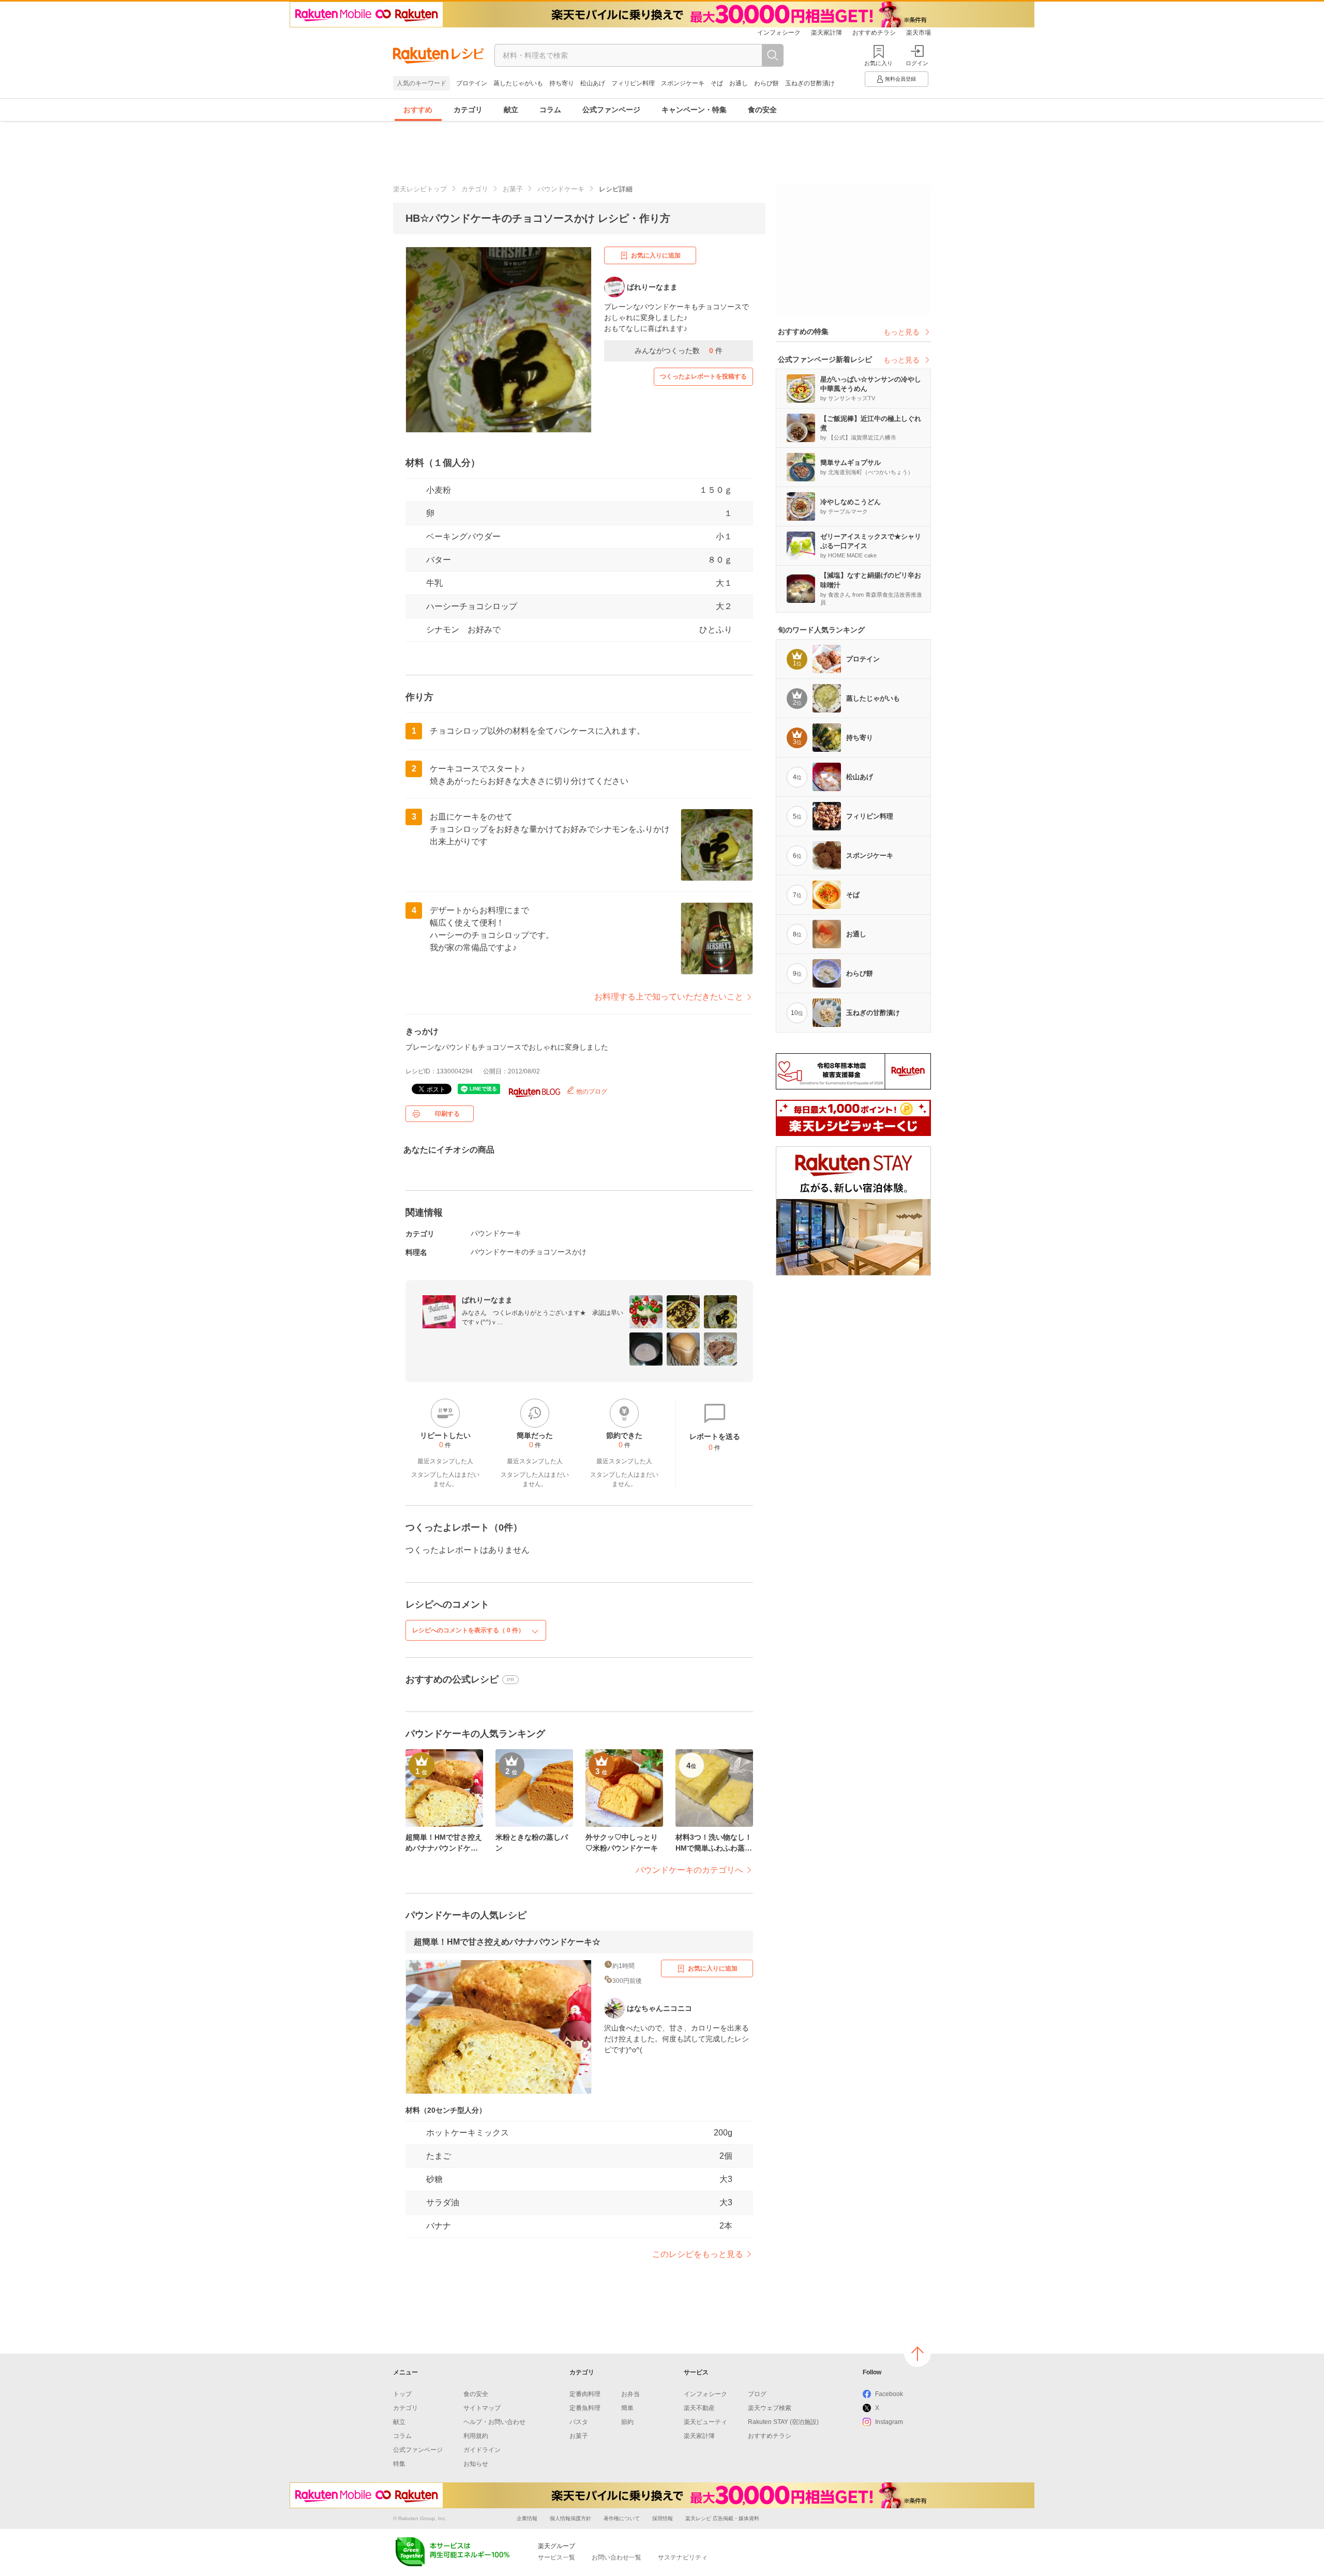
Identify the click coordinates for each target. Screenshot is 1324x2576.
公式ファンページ (611, 110)
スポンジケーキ (683, 83)
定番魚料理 (585, 2408)
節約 (627, 2422)
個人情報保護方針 (570, 2518)
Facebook (889, 2394)
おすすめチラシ (874, 33)
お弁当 (630, 2394)
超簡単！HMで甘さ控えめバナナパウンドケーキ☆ (507, 1942)
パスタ (579, 2422)
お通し (739, 83)
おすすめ (418, 110)
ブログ (757, 2394)
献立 (511, 110)
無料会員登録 (900, 79)
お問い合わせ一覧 (616, 2557)
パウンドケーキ (561, 189)
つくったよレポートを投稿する (703, 376)
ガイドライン (482, 2450)
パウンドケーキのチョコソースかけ (529, 1252)
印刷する (447, 1114)
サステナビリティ (683, 2557)
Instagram (889, 2422)
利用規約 (476, 2436)
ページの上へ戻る (917, 2354)
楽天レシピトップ (420, 189)
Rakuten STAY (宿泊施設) (783, 2422)
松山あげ (593, 83)
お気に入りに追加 (656, 255)
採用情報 (663, 2518)
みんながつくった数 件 (679, 351)
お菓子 (513, 189)
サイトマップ (482, 2408)
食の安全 (762, 110)
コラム (550, 110)
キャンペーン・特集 (694, 110)
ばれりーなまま (487, 1300)
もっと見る (901, 332)
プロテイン (472, 83)
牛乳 (434, 583)
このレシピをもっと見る (698, 2254)
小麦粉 (439, 490)
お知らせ (476, 2464)
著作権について (622, 2518)
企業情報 (527, 2518)
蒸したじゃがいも (518, 83)
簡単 (627, 2408)
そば (717, 83)
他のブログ (591, 1092)
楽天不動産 (699, 2408)
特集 (399, 2464)
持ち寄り (562, 83)
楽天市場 (919, 33)
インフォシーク (779, 33)
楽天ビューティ (705, 2422)
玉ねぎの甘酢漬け (810, 83)
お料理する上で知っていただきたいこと (669, 997)
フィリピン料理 (633, 83)
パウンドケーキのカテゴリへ (689, 1870)
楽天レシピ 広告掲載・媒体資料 (722, 2518)
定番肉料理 (585, 2394)
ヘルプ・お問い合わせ (494, 2422)
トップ (402, 2394)
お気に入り (878, 63)
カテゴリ (468, 110)
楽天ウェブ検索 (770, 2408)
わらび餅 (766, 83)
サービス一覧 (556, 2557)
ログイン (917, 63)
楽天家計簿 (826, 33)
